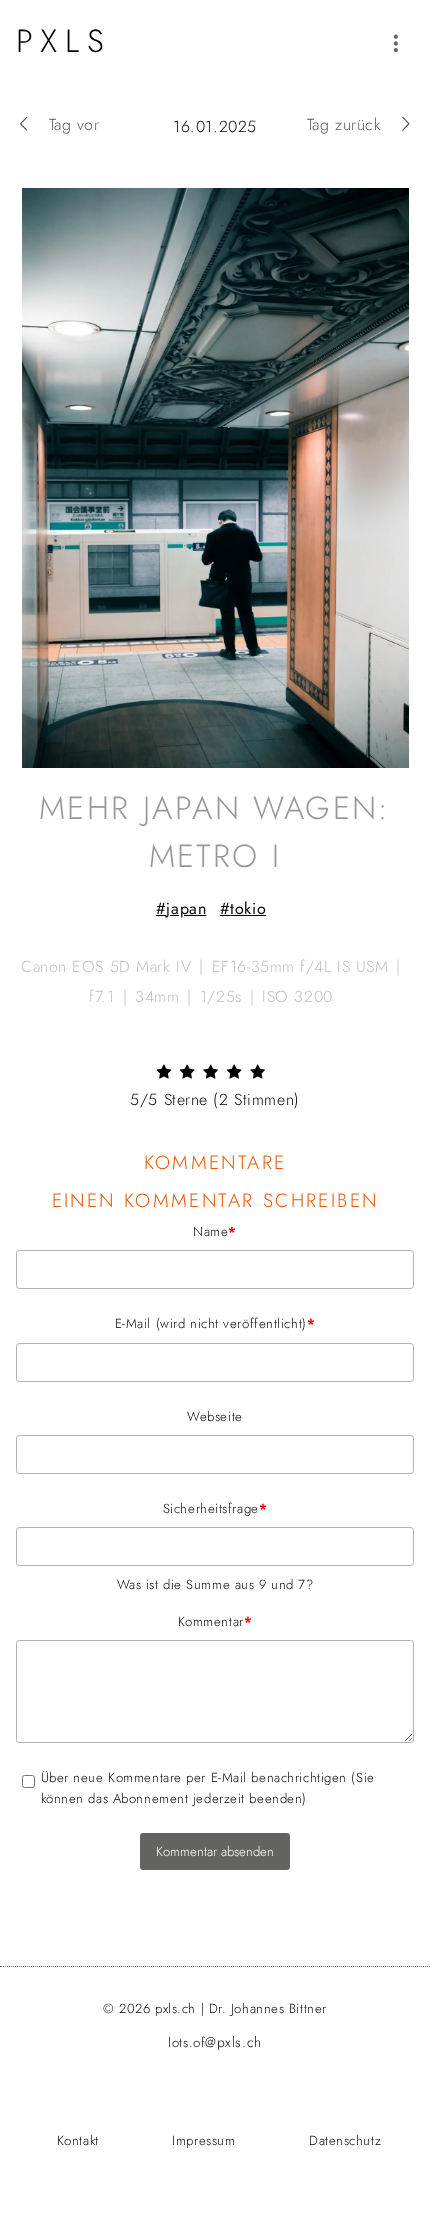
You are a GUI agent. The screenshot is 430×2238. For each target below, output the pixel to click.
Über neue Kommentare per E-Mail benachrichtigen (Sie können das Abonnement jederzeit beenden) (208, 1788)
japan (186, 908)
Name (126, 1231)
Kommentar (134, 1621)
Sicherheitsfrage (141, 1508)
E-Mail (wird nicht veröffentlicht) (165, 1323)
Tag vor (74, 124)
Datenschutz (345, 2140)
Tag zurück (344, 124)
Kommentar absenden (215, 1851)
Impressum (203, 2140)
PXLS (64, 41)
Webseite (214, 1416)
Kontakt (78, 2140)
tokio (248, 908)
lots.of (214, 2042)
